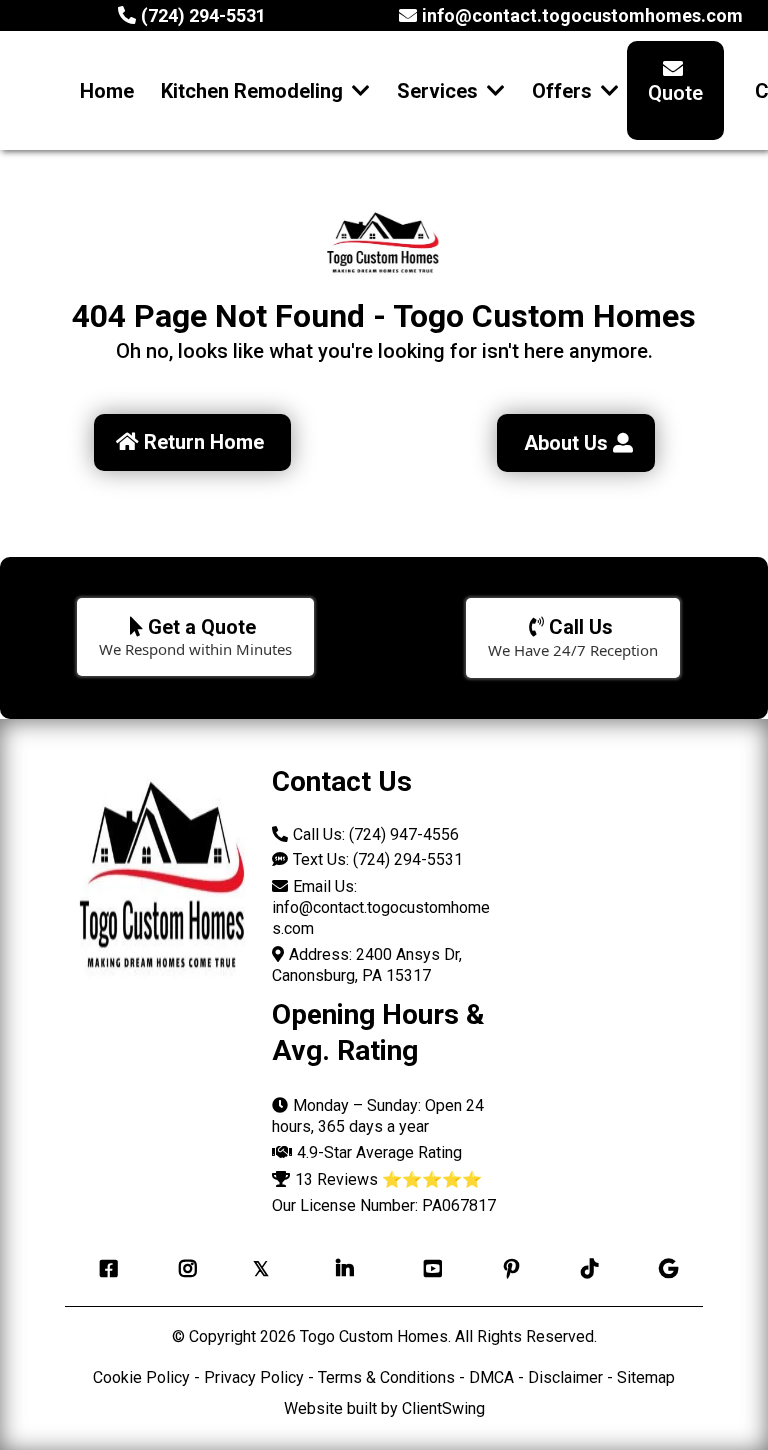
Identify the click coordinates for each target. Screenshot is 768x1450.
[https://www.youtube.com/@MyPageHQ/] (428, 1269)
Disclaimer (565, 1377)
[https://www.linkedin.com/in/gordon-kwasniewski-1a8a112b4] (340, 1269)
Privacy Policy (254, 1377)
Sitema (641, 1377)
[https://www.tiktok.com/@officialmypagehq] (585, 1269)
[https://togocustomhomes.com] (163, 884)
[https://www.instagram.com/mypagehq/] (183, 1269)
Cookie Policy (141, 1377)
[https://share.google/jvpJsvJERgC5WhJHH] (663, 1269)
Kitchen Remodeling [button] (254, 91)
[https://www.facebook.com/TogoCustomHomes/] (104, 1269)
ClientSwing (443, 1408)
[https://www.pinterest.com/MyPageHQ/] (506, 1269)
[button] (494, 91)
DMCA (493, 1377)
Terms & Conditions (386, 1377)
